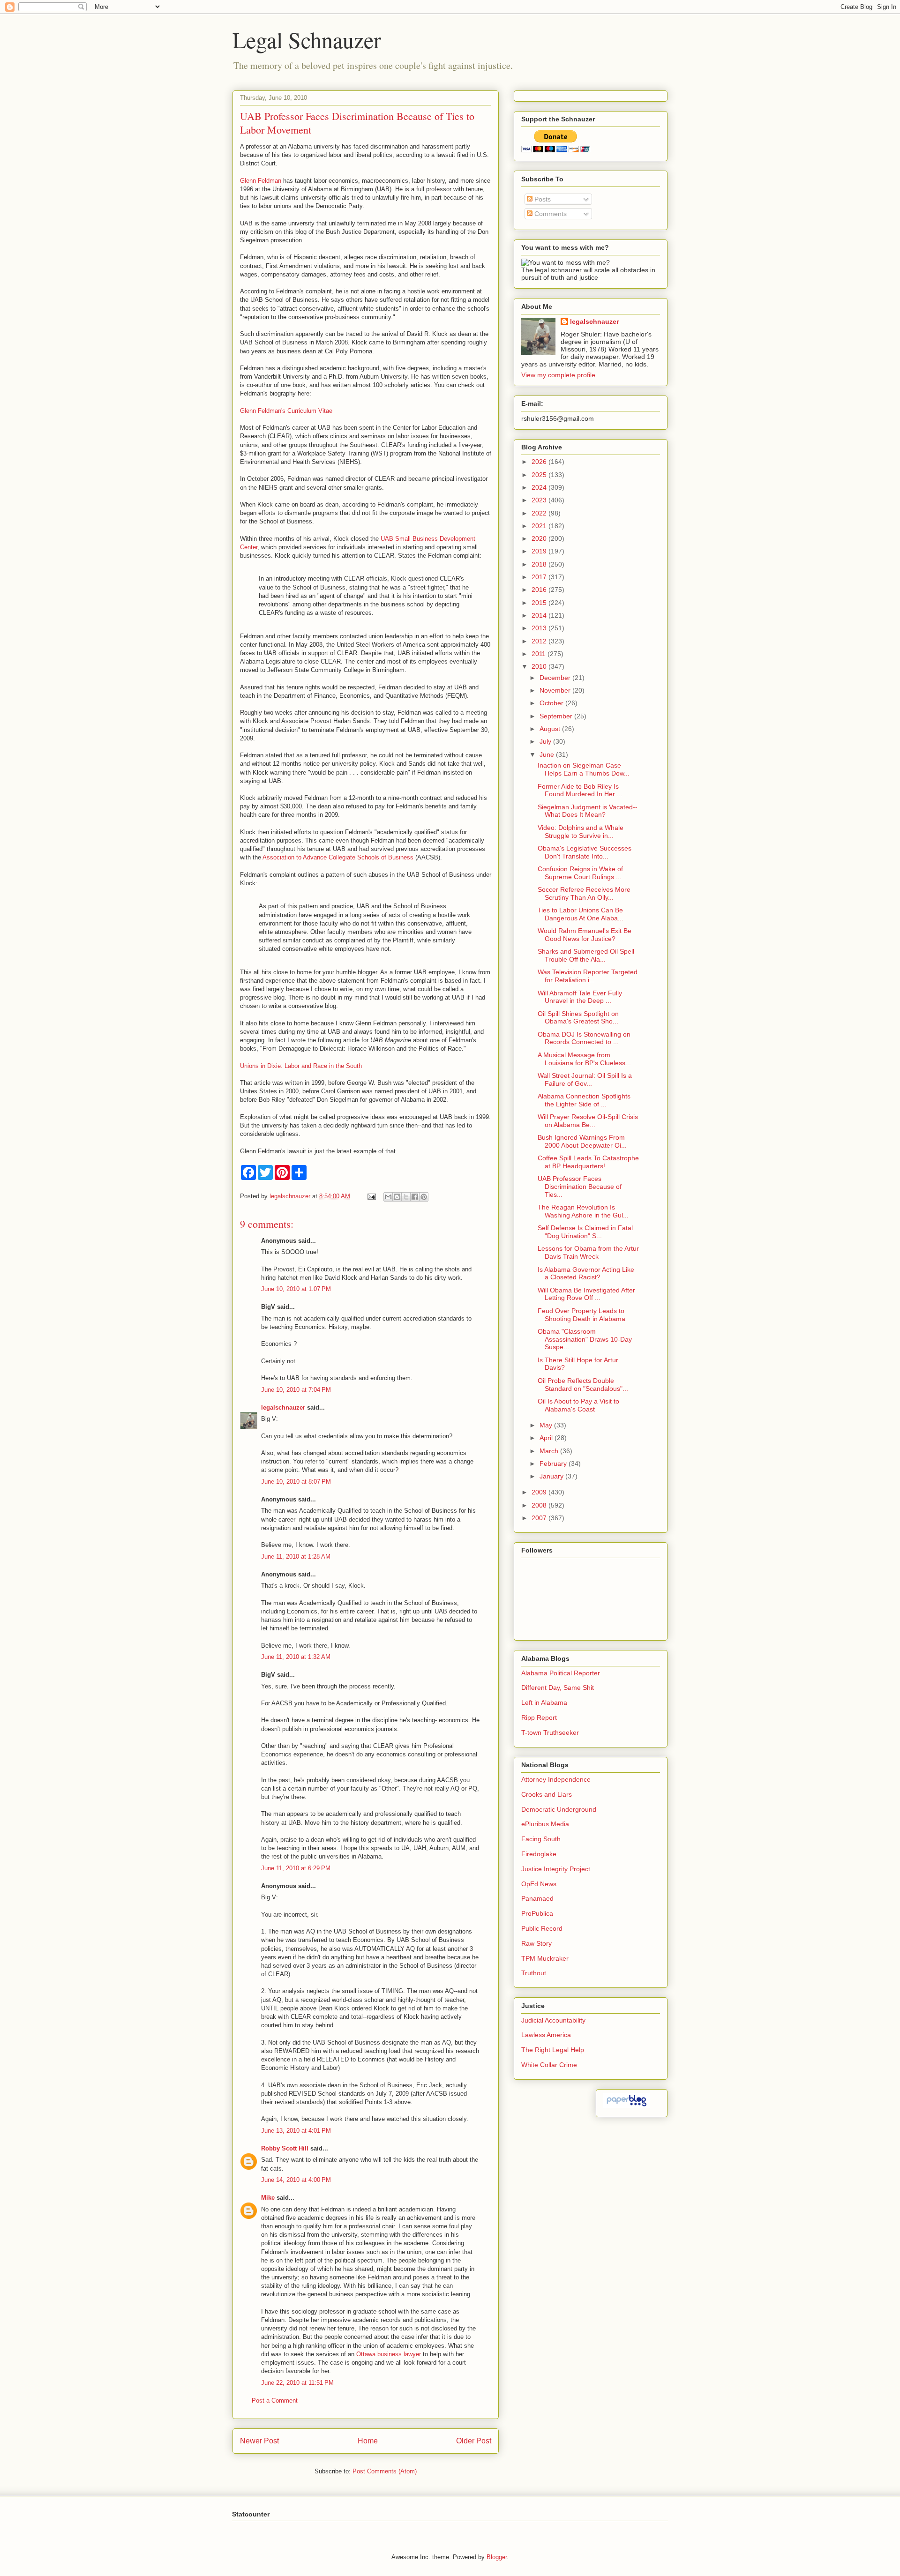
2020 (540, 538)
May (547, 1425)
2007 (540, 1518)
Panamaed (537, 1898)
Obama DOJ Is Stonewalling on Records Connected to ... (584, 1038)
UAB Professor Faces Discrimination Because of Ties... (580, 1187)
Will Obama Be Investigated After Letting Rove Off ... (586, 1294)
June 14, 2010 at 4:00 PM (296, 2180)
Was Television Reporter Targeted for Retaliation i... (588, 976)
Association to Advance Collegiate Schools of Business (338, 857)
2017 (540, 577)
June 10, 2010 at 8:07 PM (296, 1482)
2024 (540, 487)
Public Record (542, 1928)
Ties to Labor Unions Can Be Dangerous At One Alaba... (581, 914)
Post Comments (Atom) (385, 2471)
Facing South (541, 1839)
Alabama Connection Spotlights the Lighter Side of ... (584, 1100)
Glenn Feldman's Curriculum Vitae (286, 411)
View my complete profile (558, 375)
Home (368, 2441)
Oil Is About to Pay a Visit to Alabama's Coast (578, 1405)
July (546, 741)
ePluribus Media (545, 1824)
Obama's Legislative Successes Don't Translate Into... (585, 852)
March (550, 1451)
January (552, 1476)
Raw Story (536, 1943)
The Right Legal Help (553, 2050)
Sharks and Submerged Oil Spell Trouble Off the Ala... (586, 955)
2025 (540, 475)
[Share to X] (406, 1197)
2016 (540, 590)
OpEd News (539, 1884)
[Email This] (388, 1197)
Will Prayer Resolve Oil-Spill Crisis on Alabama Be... (588, 1121)
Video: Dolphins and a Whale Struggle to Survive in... (581, 832)
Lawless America (546, 2035)
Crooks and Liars (547, 1794)
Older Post (474, 2441)
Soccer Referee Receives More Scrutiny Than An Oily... (584, 893)
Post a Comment (275, 2401)
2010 (540, 666)
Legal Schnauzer (307, 39)
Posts (542, 199)
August (551, 729)
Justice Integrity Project (556, 1869)
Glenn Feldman (262, 181)
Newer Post (259, 2441)
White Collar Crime (549, 2065)
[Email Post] (371, 1196)
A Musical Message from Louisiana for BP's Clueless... (584, 1059)
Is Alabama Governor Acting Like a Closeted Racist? (586, 1273)
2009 (540, 1492)
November (556, 690)
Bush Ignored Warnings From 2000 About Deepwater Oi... (582, 1141)
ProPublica (537, 1913)
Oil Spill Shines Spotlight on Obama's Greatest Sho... (578, 1018)
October (552, 703)
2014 (540, 615)
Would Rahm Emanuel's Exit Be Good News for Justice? (585, 935)
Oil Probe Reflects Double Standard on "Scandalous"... (583, 1385)
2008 (540, 1505)
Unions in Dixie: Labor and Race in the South (301, 1066)
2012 (540, 641)
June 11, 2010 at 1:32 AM (296, 1657)
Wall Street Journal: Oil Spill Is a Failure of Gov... (585, 1079)
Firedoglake (539, 1854)
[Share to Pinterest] (424, 1197)
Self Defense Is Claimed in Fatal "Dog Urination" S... (585, 1232)
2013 (540, 628)
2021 (540, 526)
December (556, 678)
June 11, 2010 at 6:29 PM (296, 1868)
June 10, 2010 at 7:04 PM (296, 1390)
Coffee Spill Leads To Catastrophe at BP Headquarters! (588, 1162)
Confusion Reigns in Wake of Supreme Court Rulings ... (580, 873)
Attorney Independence (556, 1779)
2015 (540, 603)
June (548, 754)
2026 (540, 462)
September (557, 716)
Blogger (497, 2557)
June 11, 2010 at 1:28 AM (296, 1557)
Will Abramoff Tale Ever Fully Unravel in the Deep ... (580, 997)
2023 (540, 500)
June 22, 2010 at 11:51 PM (297, 2383)
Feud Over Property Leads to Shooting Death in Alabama (581, 1315)
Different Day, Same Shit (558, 1687)
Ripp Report (539, 1717)
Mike (268, 2198)
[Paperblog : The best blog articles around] (626, 2106)
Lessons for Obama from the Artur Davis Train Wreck (588, 1252)
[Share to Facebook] (415, 1197)
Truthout (534, 1973)
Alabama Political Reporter (561, 1673)
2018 (540, 564)
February (554, 1463)
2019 (540, 551)
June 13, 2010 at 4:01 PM (296, 2131)
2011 (540, 654)
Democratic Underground (559, 1809)
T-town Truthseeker (550, 1732)
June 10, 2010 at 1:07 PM (296, 1289)
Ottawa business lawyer (389, 2354)
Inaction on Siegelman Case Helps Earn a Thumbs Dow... (584, 769)
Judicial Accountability (553, 2020)
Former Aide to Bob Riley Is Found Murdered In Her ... (580, 790)
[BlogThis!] (397, 1197)
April (547, 1438)
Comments (550, 214)
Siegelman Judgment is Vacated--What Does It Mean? (588, 811)
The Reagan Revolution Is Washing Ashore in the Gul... (583, 1211)
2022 (540, 513)
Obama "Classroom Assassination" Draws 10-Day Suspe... (585, 1339)
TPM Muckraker (545, 1958)
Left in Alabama (544, 1702)
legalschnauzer (283, 1407)
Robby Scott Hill (285, 2148)
